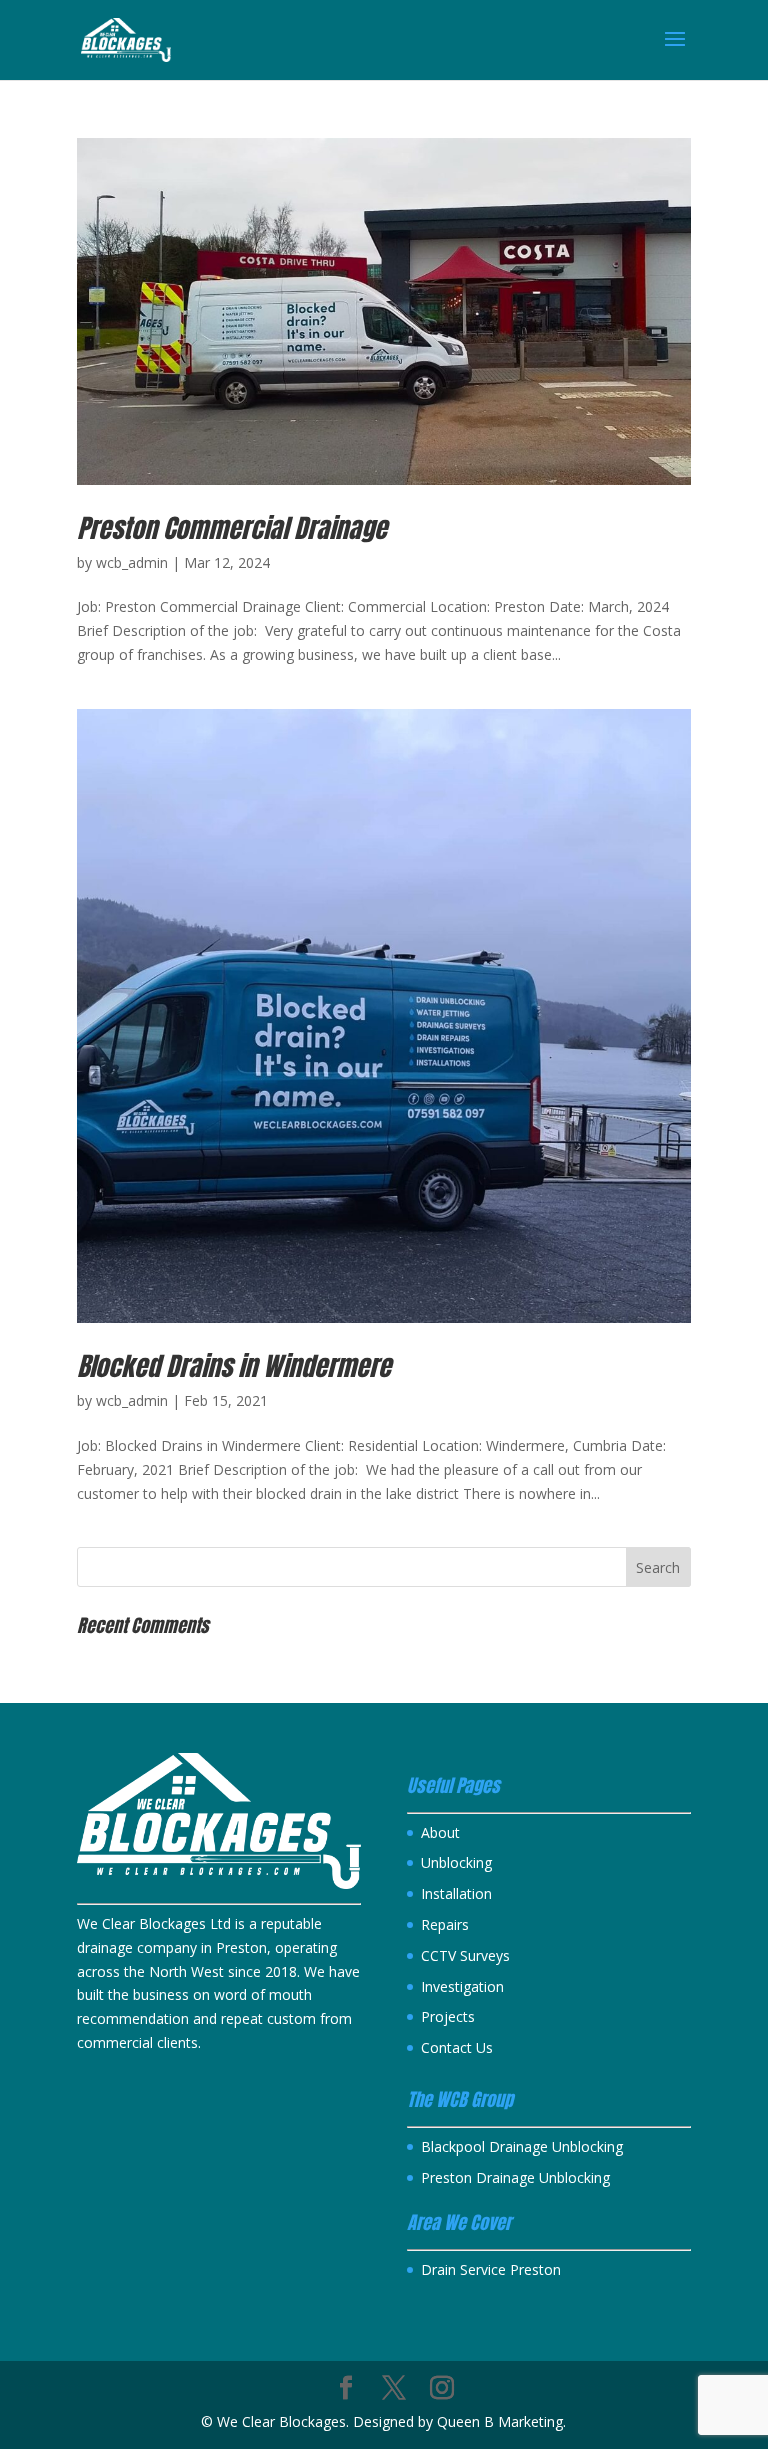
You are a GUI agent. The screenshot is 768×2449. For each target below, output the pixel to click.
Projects (448, 2016)
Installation (456, 1893)
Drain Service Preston (491, 2269)
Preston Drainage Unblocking (515, 2177)
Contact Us (457, 2047)
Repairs (445, 1924)
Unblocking (456, 1862)
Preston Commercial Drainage (232, 528)
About (440, 1832)
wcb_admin (132, 562)
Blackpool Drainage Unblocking (522, 2146)
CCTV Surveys (465, 1955)
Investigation (462, 1986)
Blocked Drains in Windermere (234, 1366)
